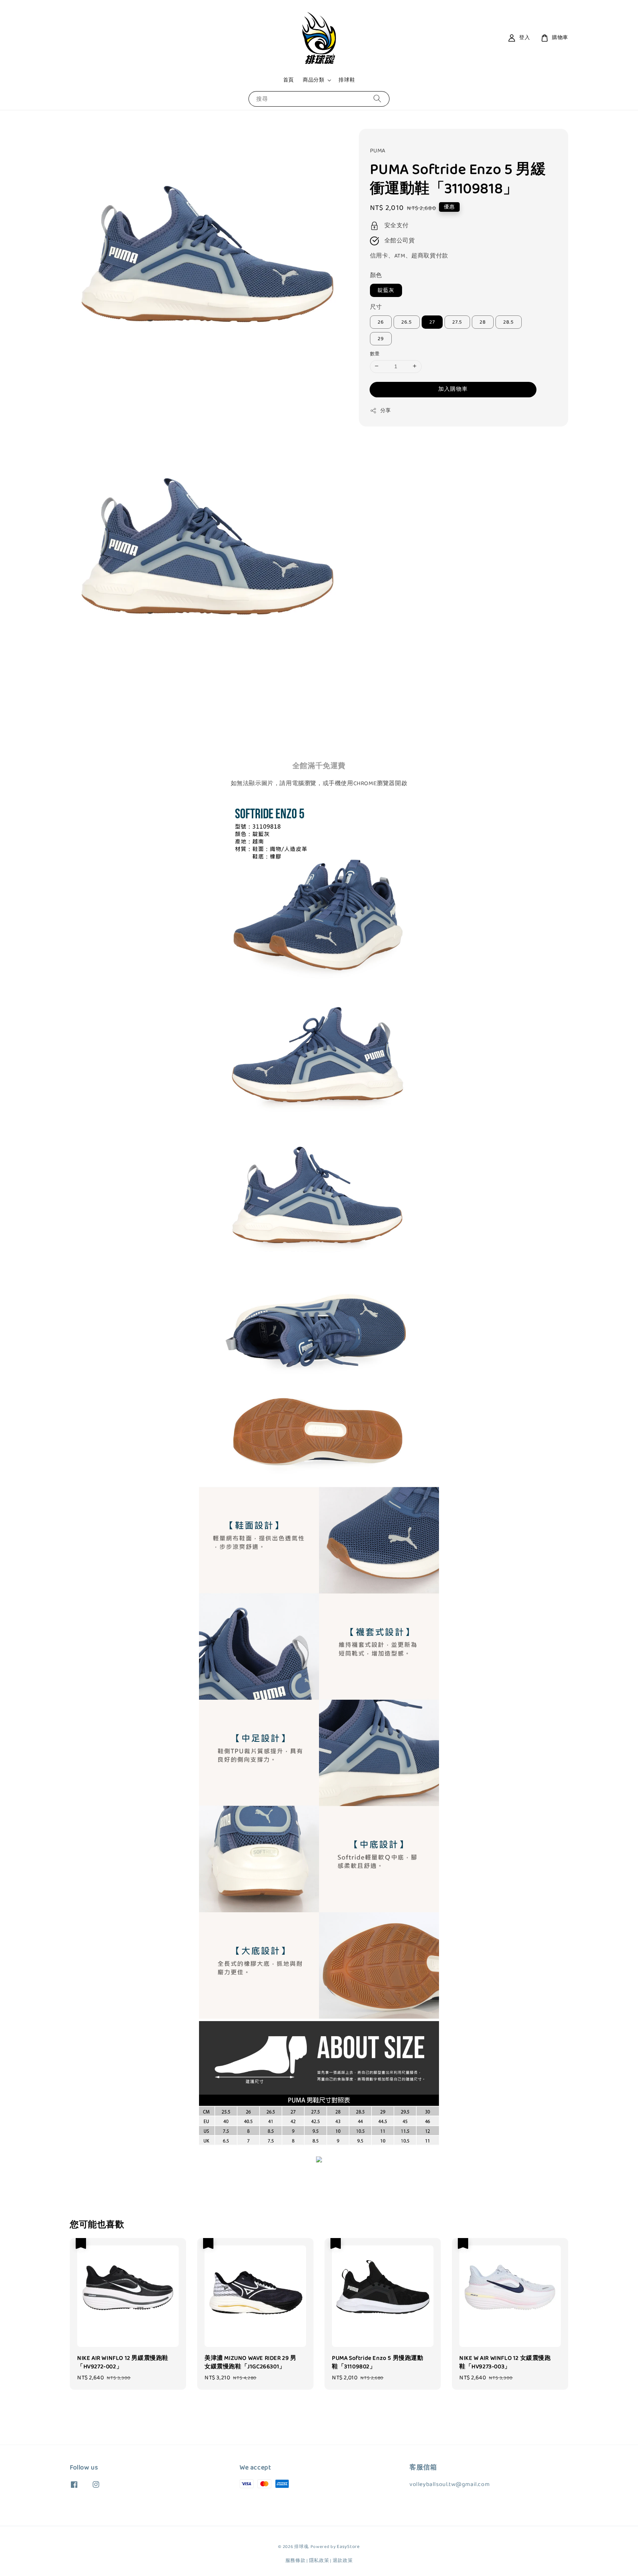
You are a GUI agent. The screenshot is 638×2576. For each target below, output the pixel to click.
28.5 (509, 322)
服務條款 (296, 2561)
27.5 (457, 322)
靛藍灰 (386, 290)
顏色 (376, 275)
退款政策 (343, 2561)
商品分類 (313, 80)
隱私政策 (319, 2561)
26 (381, 322)
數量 (375, 354)
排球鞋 (347, 80)
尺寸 (376, 307)
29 (381, 338)
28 (483, 322)
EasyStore (348, 2547)
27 (432, 322)
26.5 (407, 322)
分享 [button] (386, 410)
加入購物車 (453, 389)
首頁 (289, 80)
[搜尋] (377, 99)
